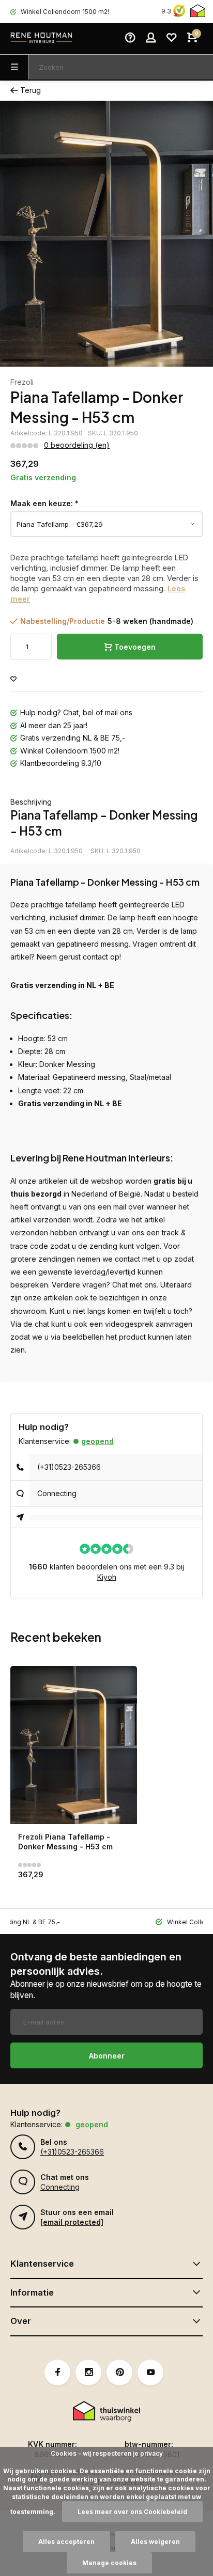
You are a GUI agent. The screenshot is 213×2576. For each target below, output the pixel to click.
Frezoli (22, 382)
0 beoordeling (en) (77, 445)
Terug (31, 90)
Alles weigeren (155, 2542)
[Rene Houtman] (41, 39)
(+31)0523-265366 (69, 1467)
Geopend (97, 1441)
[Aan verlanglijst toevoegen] (13, 679)
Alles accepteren (66, 2542)
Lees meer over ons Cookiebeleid (132, 2512)
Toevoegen (135, 647)
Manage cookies (109, 2563)
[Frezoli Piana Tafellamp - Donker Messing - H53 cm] (74, 1745)
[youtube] (150, 2373)
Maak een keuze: (44, 503)
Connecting (57, 1493)
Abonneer (107, 2056)
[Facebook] (57, 2373)
